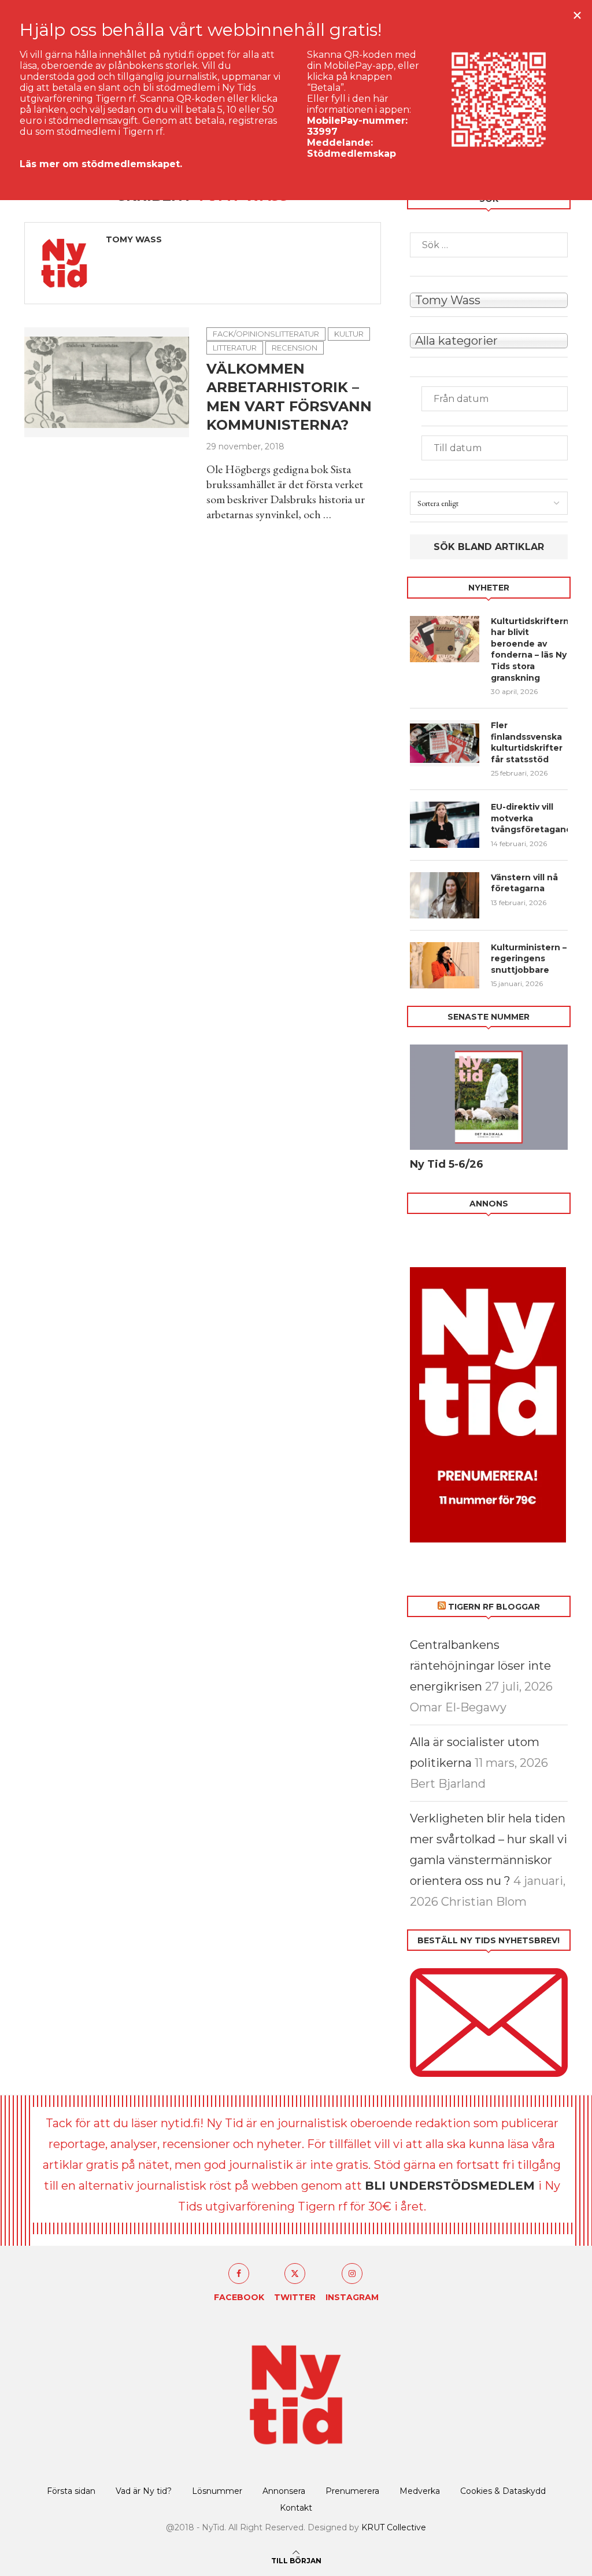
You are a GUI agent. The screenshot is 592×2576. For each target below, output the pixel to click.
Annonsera (284, 2491)
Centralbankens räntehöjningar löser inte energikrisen (480, 1666)
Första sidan (71, 2491)
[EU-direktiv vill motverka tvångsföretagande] (445, 825)
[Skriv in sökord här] (489, 245)
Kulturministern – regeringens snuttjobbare (529, 959)
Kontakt (296, 2508)
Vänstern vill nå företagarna (524, 883)
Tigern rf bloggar (494, 1607)
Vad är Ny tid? (144, 2491)
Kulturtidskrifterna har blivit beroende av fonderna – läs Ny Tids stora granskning (529, 649)
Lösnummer (217, 2491)
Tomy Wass (134, 239)
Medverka (420, 2491)
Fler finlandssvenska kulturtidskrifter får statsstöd (527, 742)
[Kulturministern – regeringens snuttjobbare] (445, 965)
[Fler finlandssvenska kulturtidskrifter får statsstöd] (445, 743)
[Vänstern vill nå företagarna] (445, 895)
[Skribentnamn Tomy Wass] (489, 299)
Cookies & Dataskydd (503, 2491)
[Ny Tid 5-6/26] (489, 1097)
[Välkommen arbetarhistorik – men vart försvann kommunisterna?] (107, 382)
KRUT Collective (394, 2527)
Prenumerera (352, 2491)
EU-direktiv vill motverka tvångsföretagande (529, 818)
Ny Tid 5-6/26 (447, 1164)
